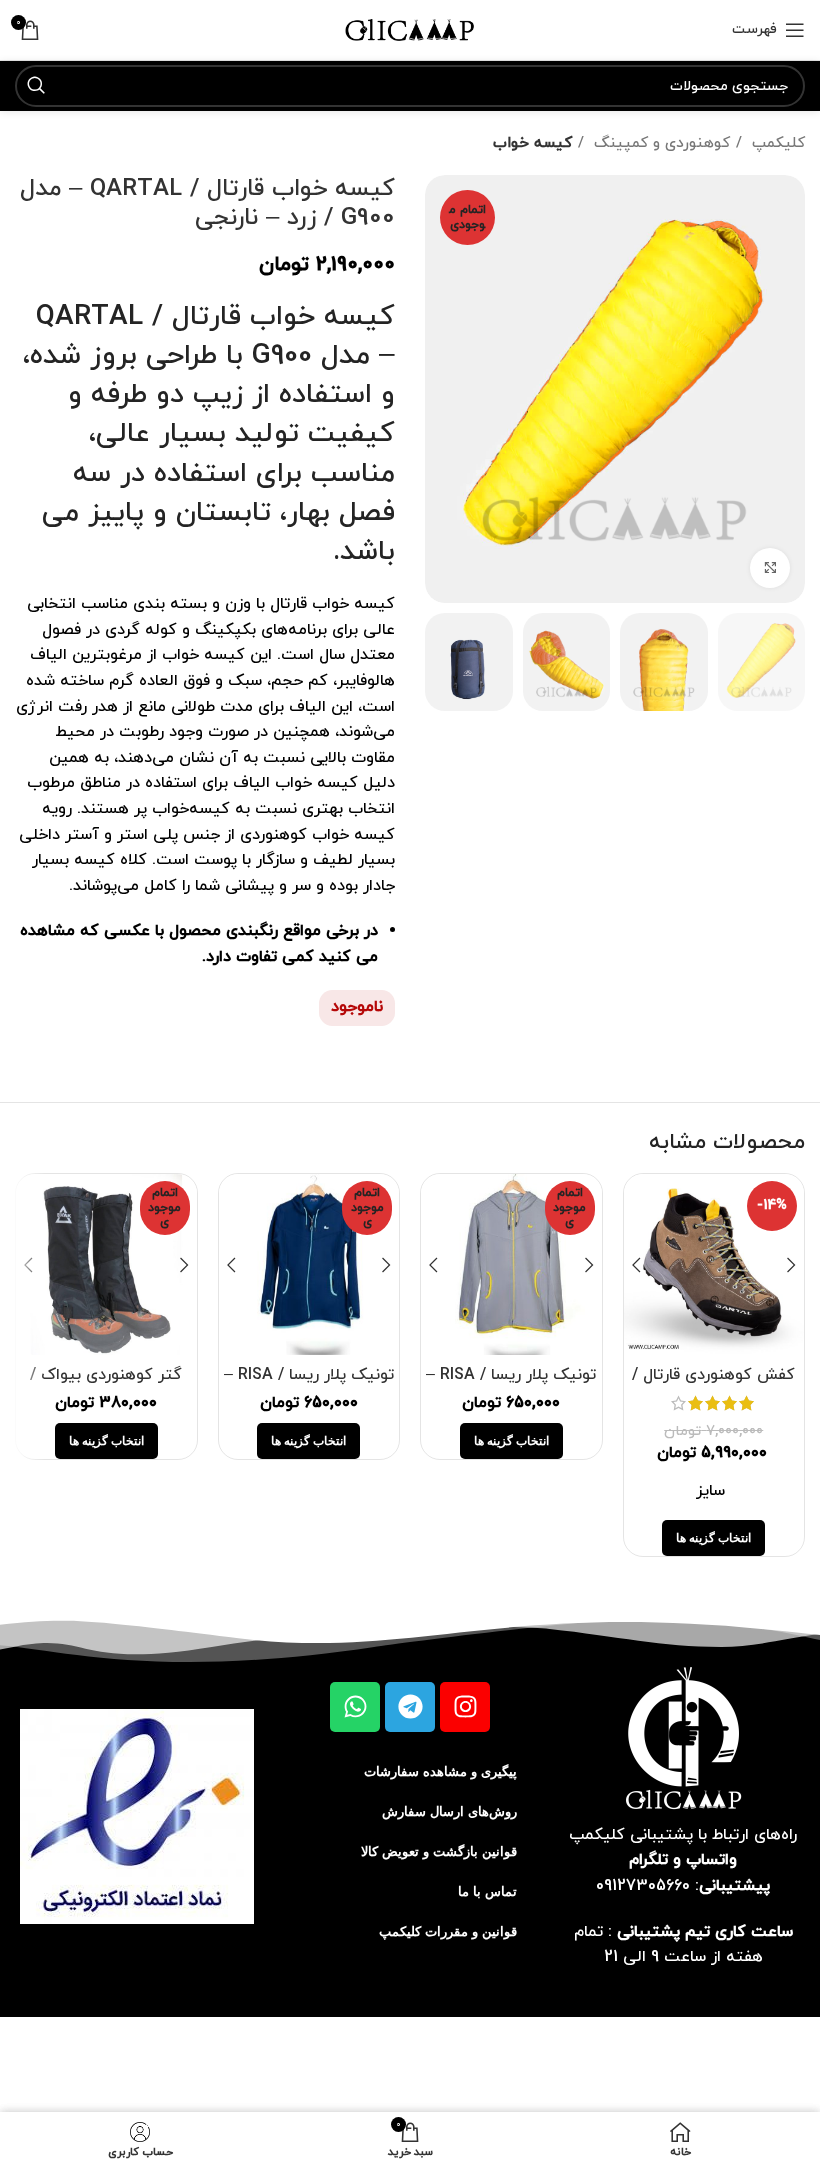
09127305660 (643, 1886)
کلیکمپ (776, 143)
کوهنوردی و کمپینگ (659, 143)
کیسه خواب (532, 143)
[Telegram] (410, 1707)
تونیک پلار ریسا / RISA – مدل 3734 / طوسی (511, 1386)
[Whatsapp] (355, 1707)
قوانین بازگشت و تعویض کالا (439, 1851)
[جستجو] (36, 86)
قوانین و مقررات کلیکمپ (448, 1931)
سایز (710, 1491)
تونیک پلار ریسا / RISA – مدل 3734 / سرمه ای (309, 1386)
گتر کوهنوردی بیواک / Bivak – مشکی (106, 1386)
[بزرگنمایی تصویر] (770, 568)
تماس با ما (487, 1891)
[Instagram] (465, 1707)
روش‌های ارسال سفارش (449, 1811)
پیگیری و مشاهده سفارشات (440, 1771)
